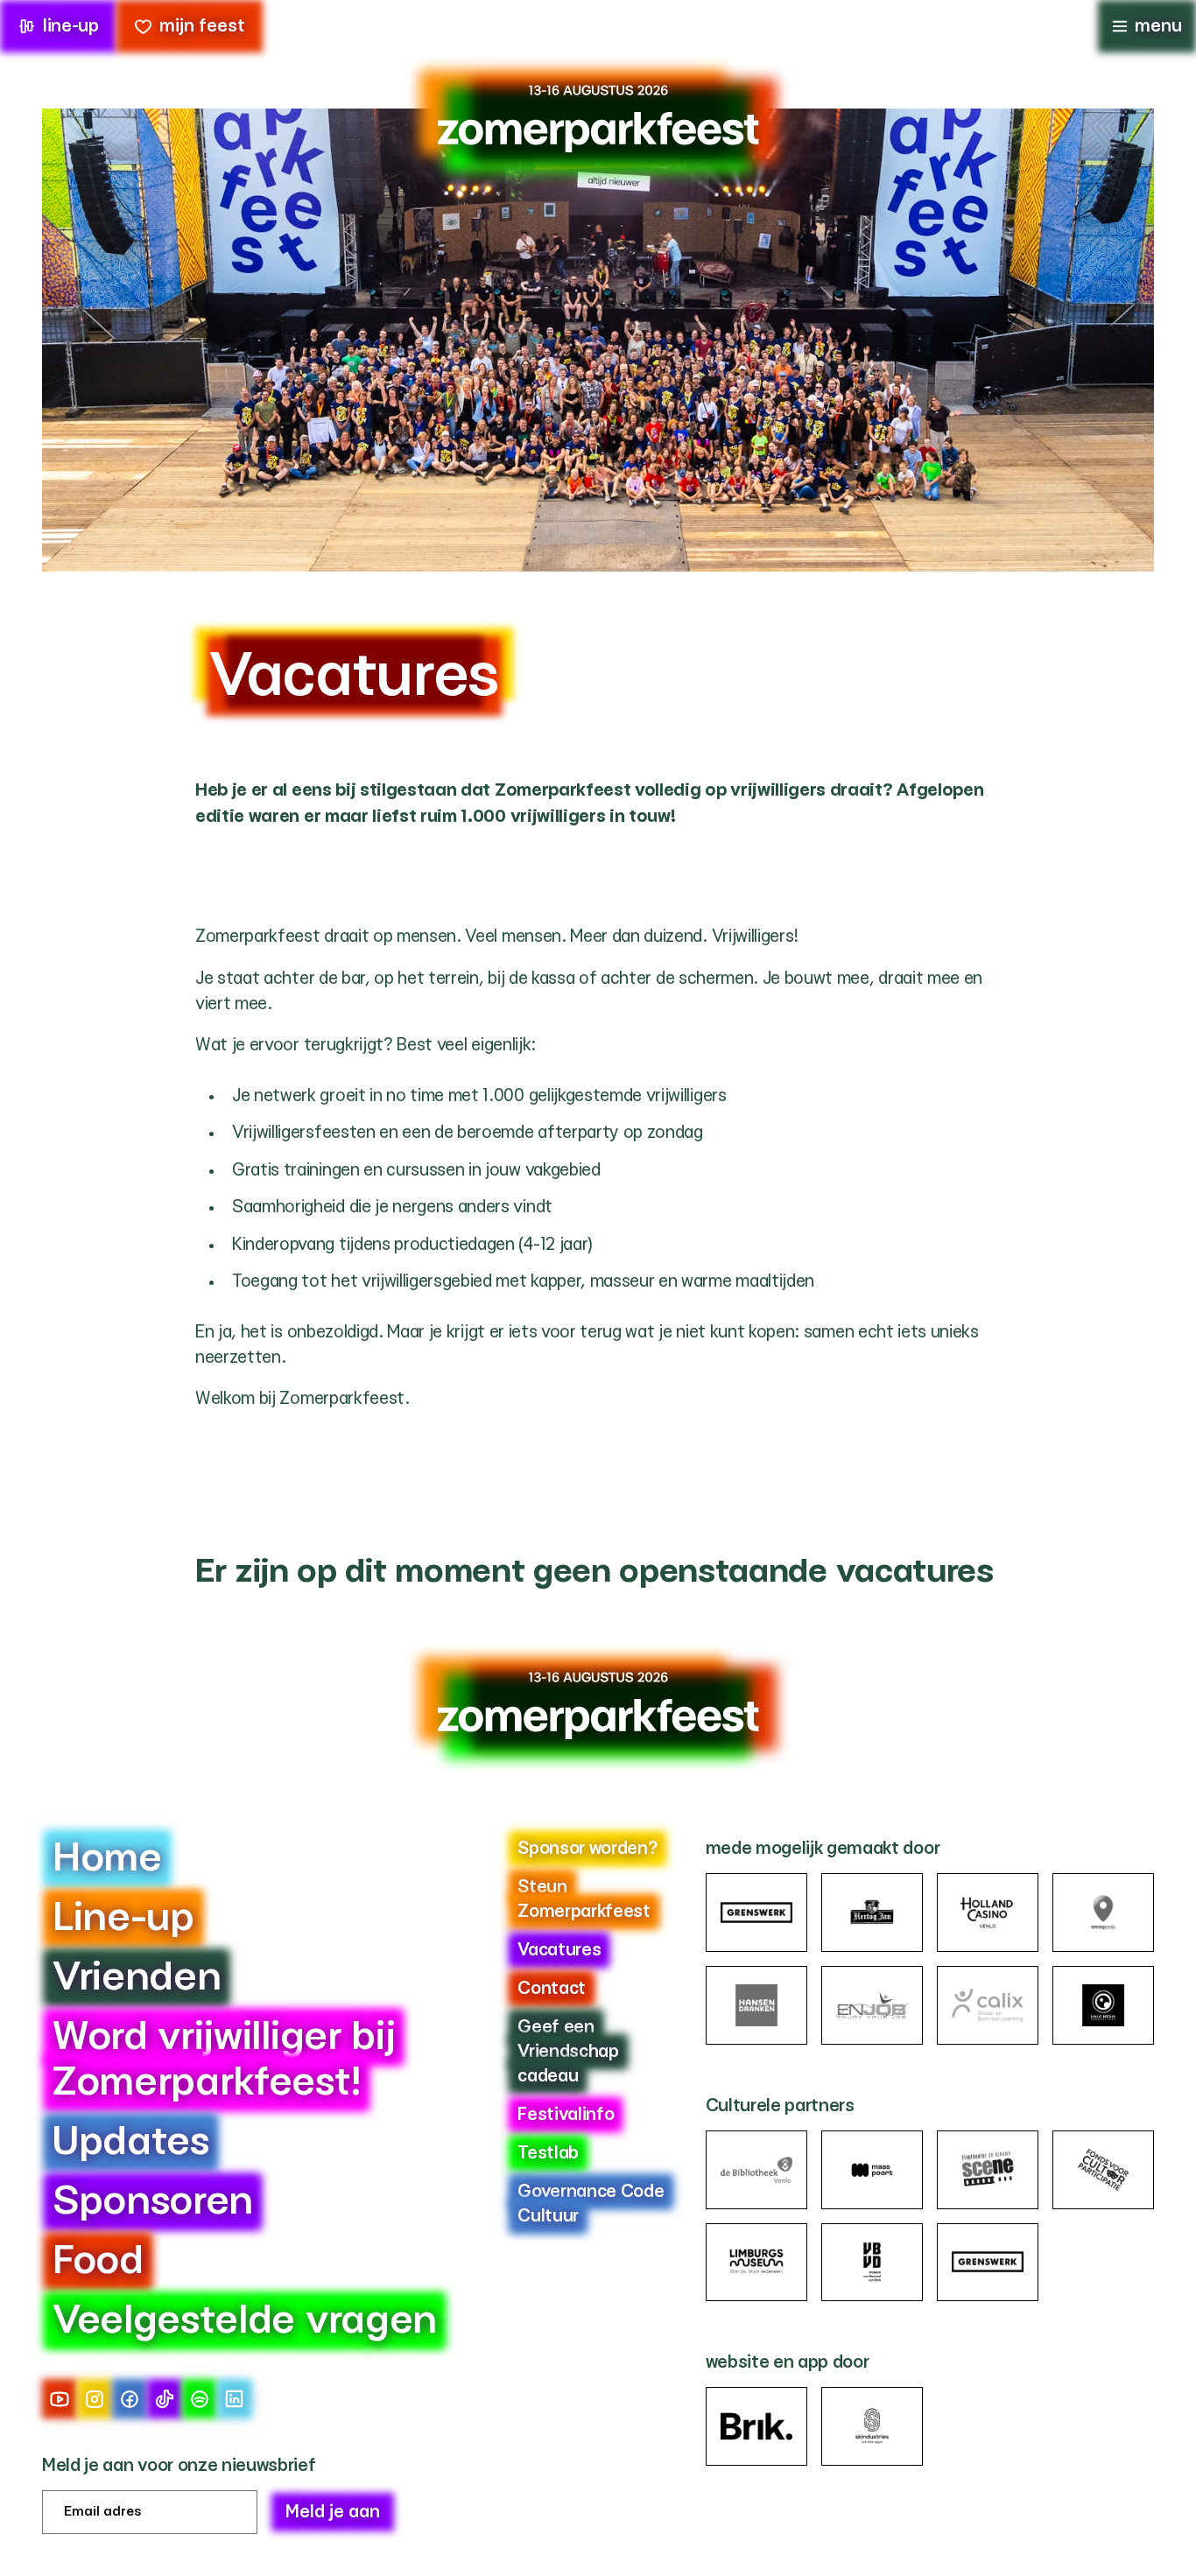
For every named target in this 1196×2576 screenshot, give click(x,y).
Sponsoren (153, 2202)
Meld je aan (333, 2512)
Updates (131, 2142)
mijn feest (202, 26)
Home (107, 1859)
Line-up (123, 1918)
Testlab (548, 2153)
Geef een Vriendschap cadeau (568, 2052)
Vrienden (137, 1978)
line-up (71, 26)
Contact (552, 1989)
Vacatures (559, 1950)
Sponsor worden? (587, 1849)
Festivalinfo (566, 2115)
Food (98, 2261)
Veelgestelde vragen (245, 2321)
